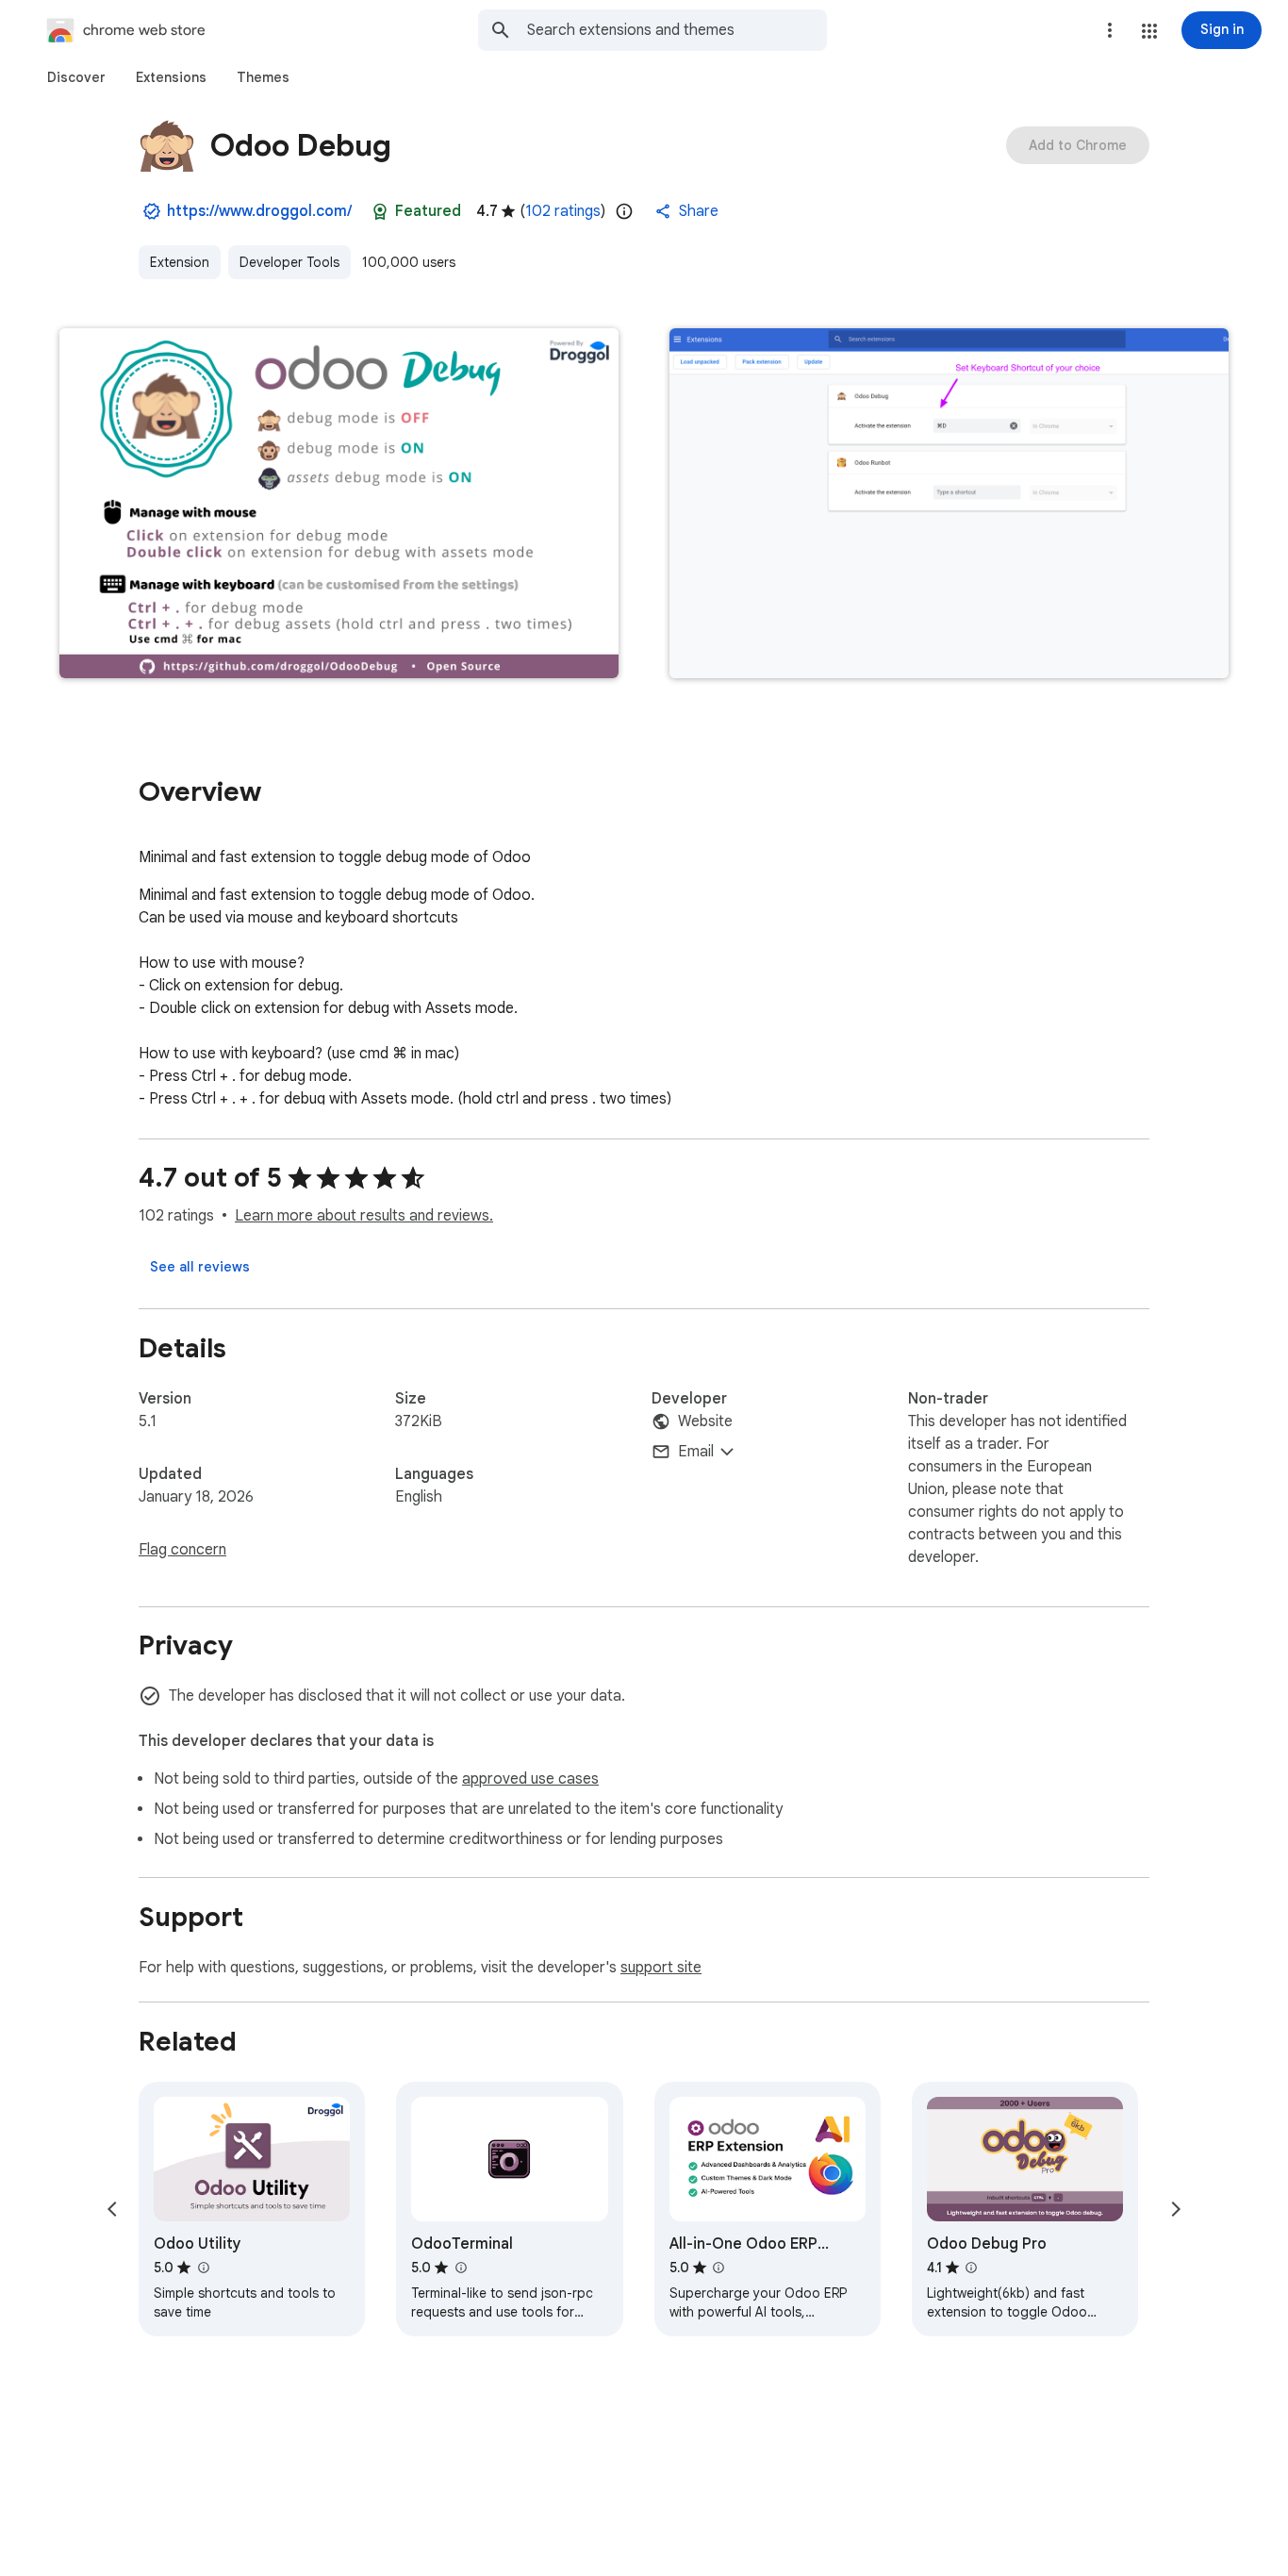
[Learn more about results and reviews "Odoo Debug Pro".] (971, 2268)
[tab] (76, 77)
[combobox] (677, 30)
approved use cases (530, 1779)
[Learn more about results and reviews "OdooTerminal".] (460, 2268)
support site (661, 1968)
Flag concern (182, 1550)
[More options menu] (1110, 30)
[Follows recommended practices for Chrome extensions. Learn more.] (380, 211)
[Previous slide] (112, 2209)
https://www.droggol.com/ (259, 211)
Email (696, 1452)
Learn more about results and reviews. (364, 1216)
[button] (1149, 31)
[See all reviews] (200, 1267)
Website (705, 1421)
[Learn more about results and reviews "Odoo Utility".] (203, 2268)
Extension (180, 262)
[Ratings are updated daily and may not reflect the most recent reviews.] (624, 211)
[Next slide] (1176, 2209)
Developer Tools (289, 262)
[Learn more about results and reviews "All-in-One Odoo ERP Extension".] (718, 2268)
